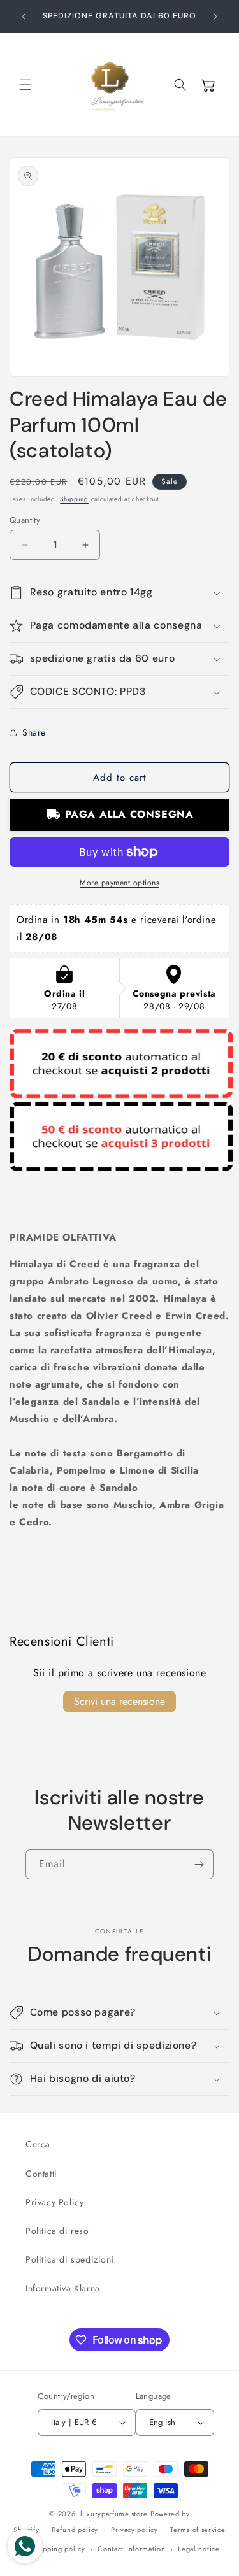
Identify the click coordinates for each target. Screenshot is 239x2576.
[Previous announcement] (24, 17)
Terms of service (198, 2530)
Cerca (38, 2144)
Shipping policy (59, 2549)
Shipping (74, 499)
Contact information (131, 2549)
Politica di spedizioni (70, 2259)
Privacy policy (134, 2530)
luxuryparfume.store (114, 2514)
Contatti (41, 2174)
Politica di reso (57, 2231)
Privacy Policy (54, 2202)
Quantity (25, 520)
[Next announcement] (215, 17)
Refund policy (75, 2530)
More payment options (119, 883)
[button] (25, 85)
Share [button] (34, 732)
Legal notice (199, 2549)
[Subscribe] (199, 1864)
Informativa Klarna (63, 2288)
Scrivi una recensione (119, 1701)
